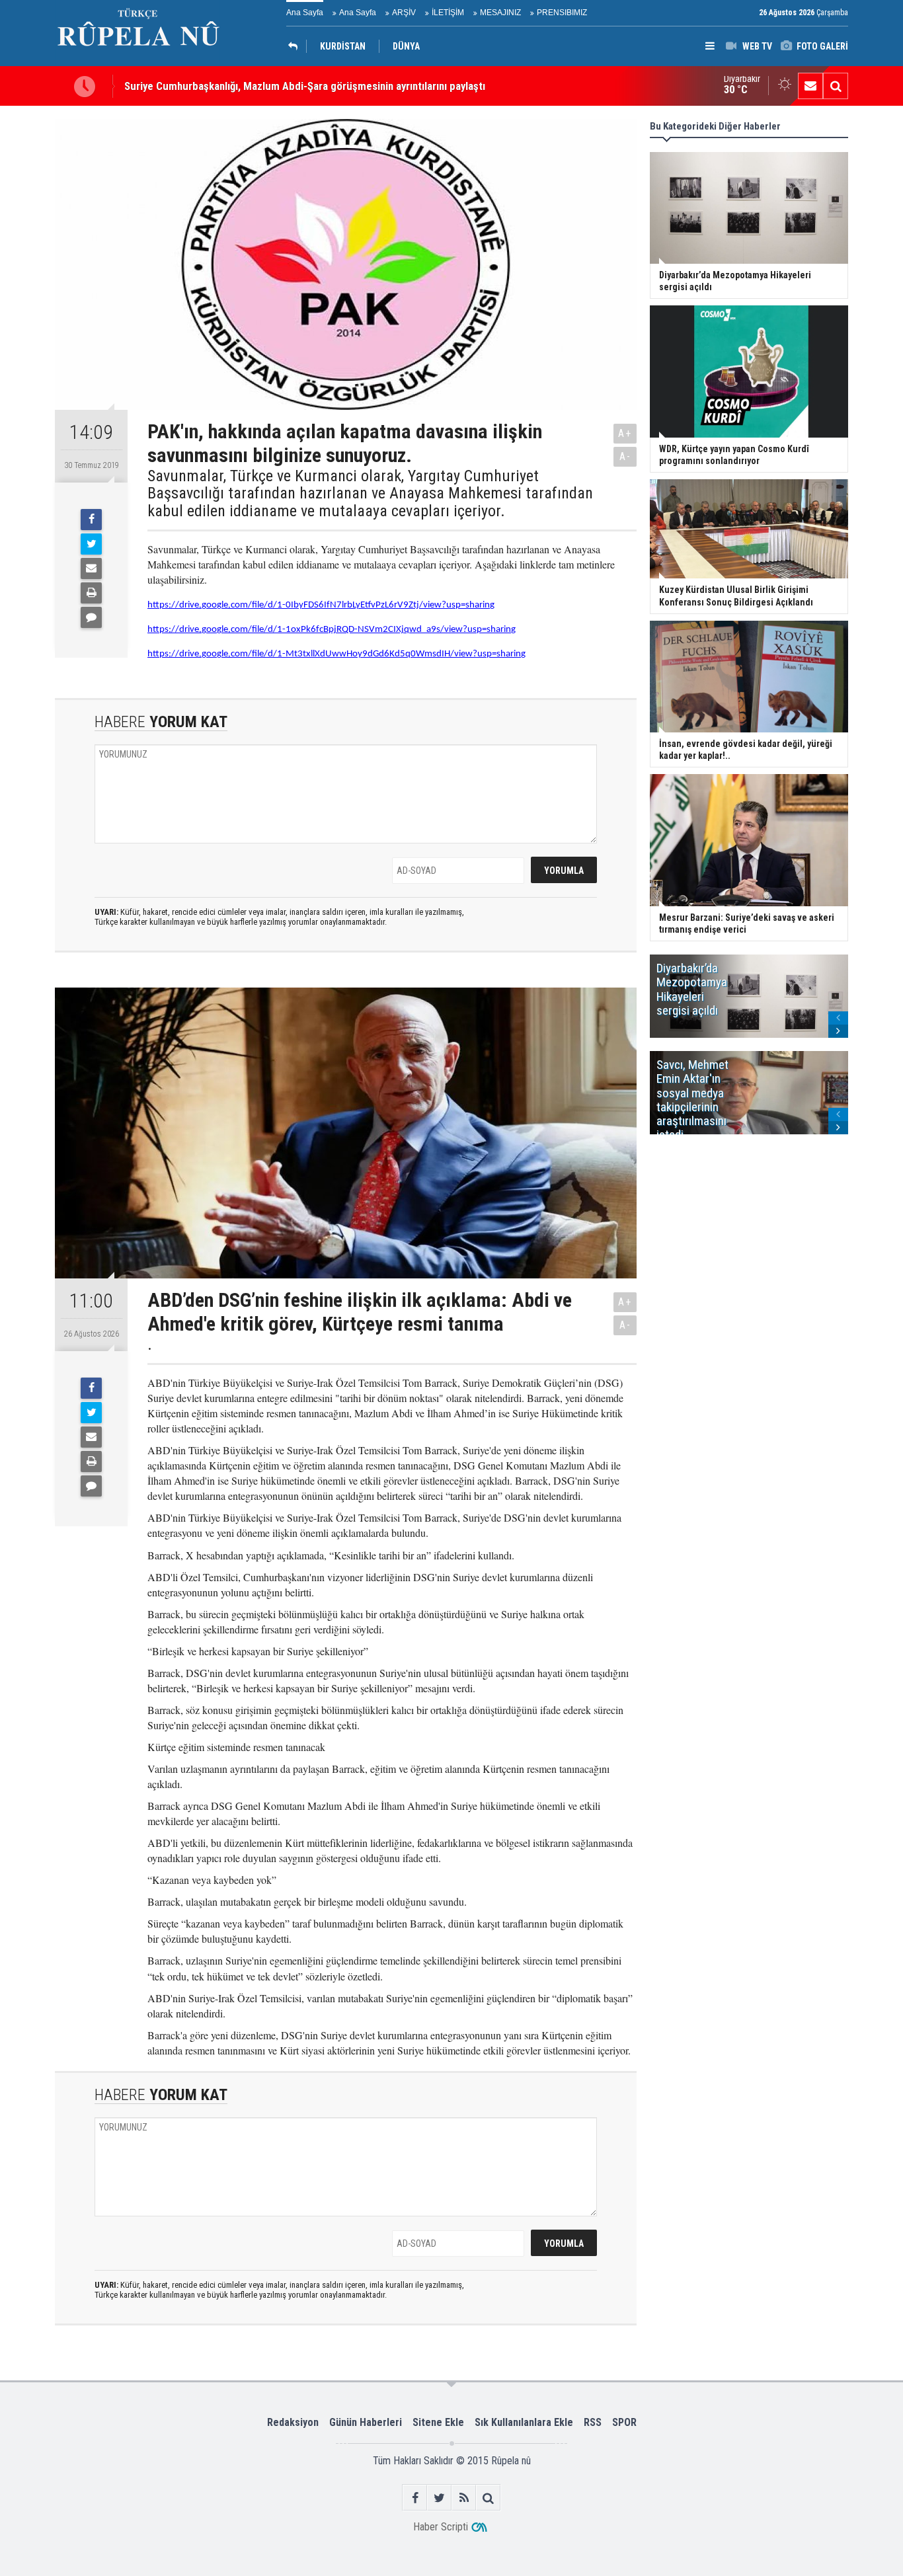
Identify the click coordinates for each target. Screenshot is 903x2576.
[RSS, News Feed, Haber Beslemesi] (464, 2498)
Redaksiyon (293, 2422)
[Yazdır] (91, 593)
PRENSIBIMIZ (562, 13)
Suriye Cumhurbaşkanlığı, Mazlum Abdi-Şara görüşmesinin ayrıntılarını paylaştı (305, 86)
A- (625, 456)
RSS (593, 2422)
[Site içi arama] (836, 86)
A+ (625, 433)
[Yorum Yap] (91, 617)
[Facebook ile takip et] (415, 2498)
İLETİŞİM (448, 13)
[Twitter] (91, 544)
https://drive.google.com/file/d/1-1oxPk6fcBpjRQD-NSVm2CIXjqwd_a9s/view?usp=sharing (332, 630)
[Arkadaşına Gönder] (91, 568)
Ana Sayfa (305, 13)
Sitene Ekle (438, 2422)
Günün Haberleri (366, 2422)
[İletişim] (810, 86)
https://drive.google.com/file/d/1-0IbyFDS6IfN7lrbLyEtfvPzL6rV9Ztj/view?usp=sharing (321, 605)
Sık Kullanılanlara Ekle (524, 2422)
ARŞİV (404, 13)
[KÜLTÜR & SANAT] (296, 46)
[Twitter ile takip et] (439, 2498)
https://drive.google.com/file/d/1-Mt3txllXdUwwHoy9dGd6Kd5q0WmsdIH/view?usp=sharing (336, 654)
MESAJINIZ (500, 13)
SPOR (624, 2422)
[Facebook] (91, 520)
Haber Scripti (441, 2527)
